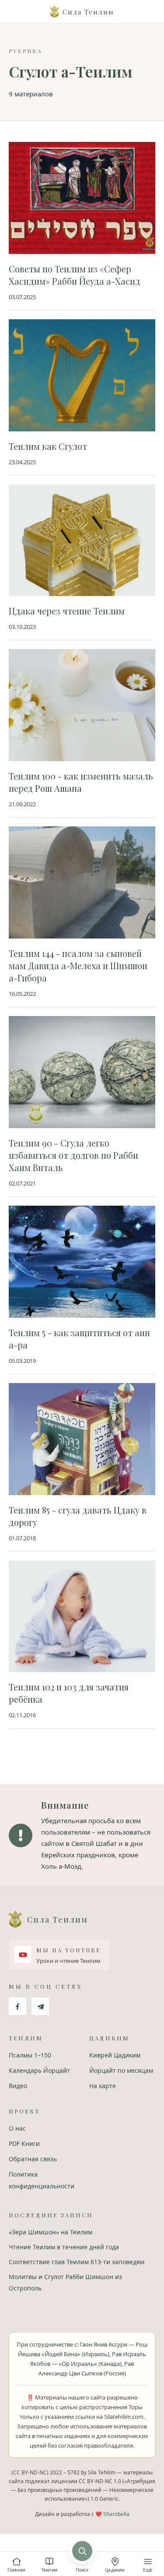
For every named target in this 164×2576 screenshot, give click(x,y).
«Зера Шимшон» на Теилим (51, 2232)
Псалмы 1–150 (30, 2055)
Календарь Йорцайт (39, 2070)
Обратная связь (33, 2159)
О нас (17, 2128)
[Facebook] (17, 2006)
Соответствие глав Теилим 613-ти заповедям (77, 2262)
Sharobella (116, 2514)
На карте (103, 2086)
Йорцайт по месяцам (121, 2070)
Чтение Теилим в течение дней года (64, 2247)
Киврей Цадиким (115, 2055)
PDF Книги (24, 2144)
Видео (18, 2086)
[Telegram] (40, 2006)
